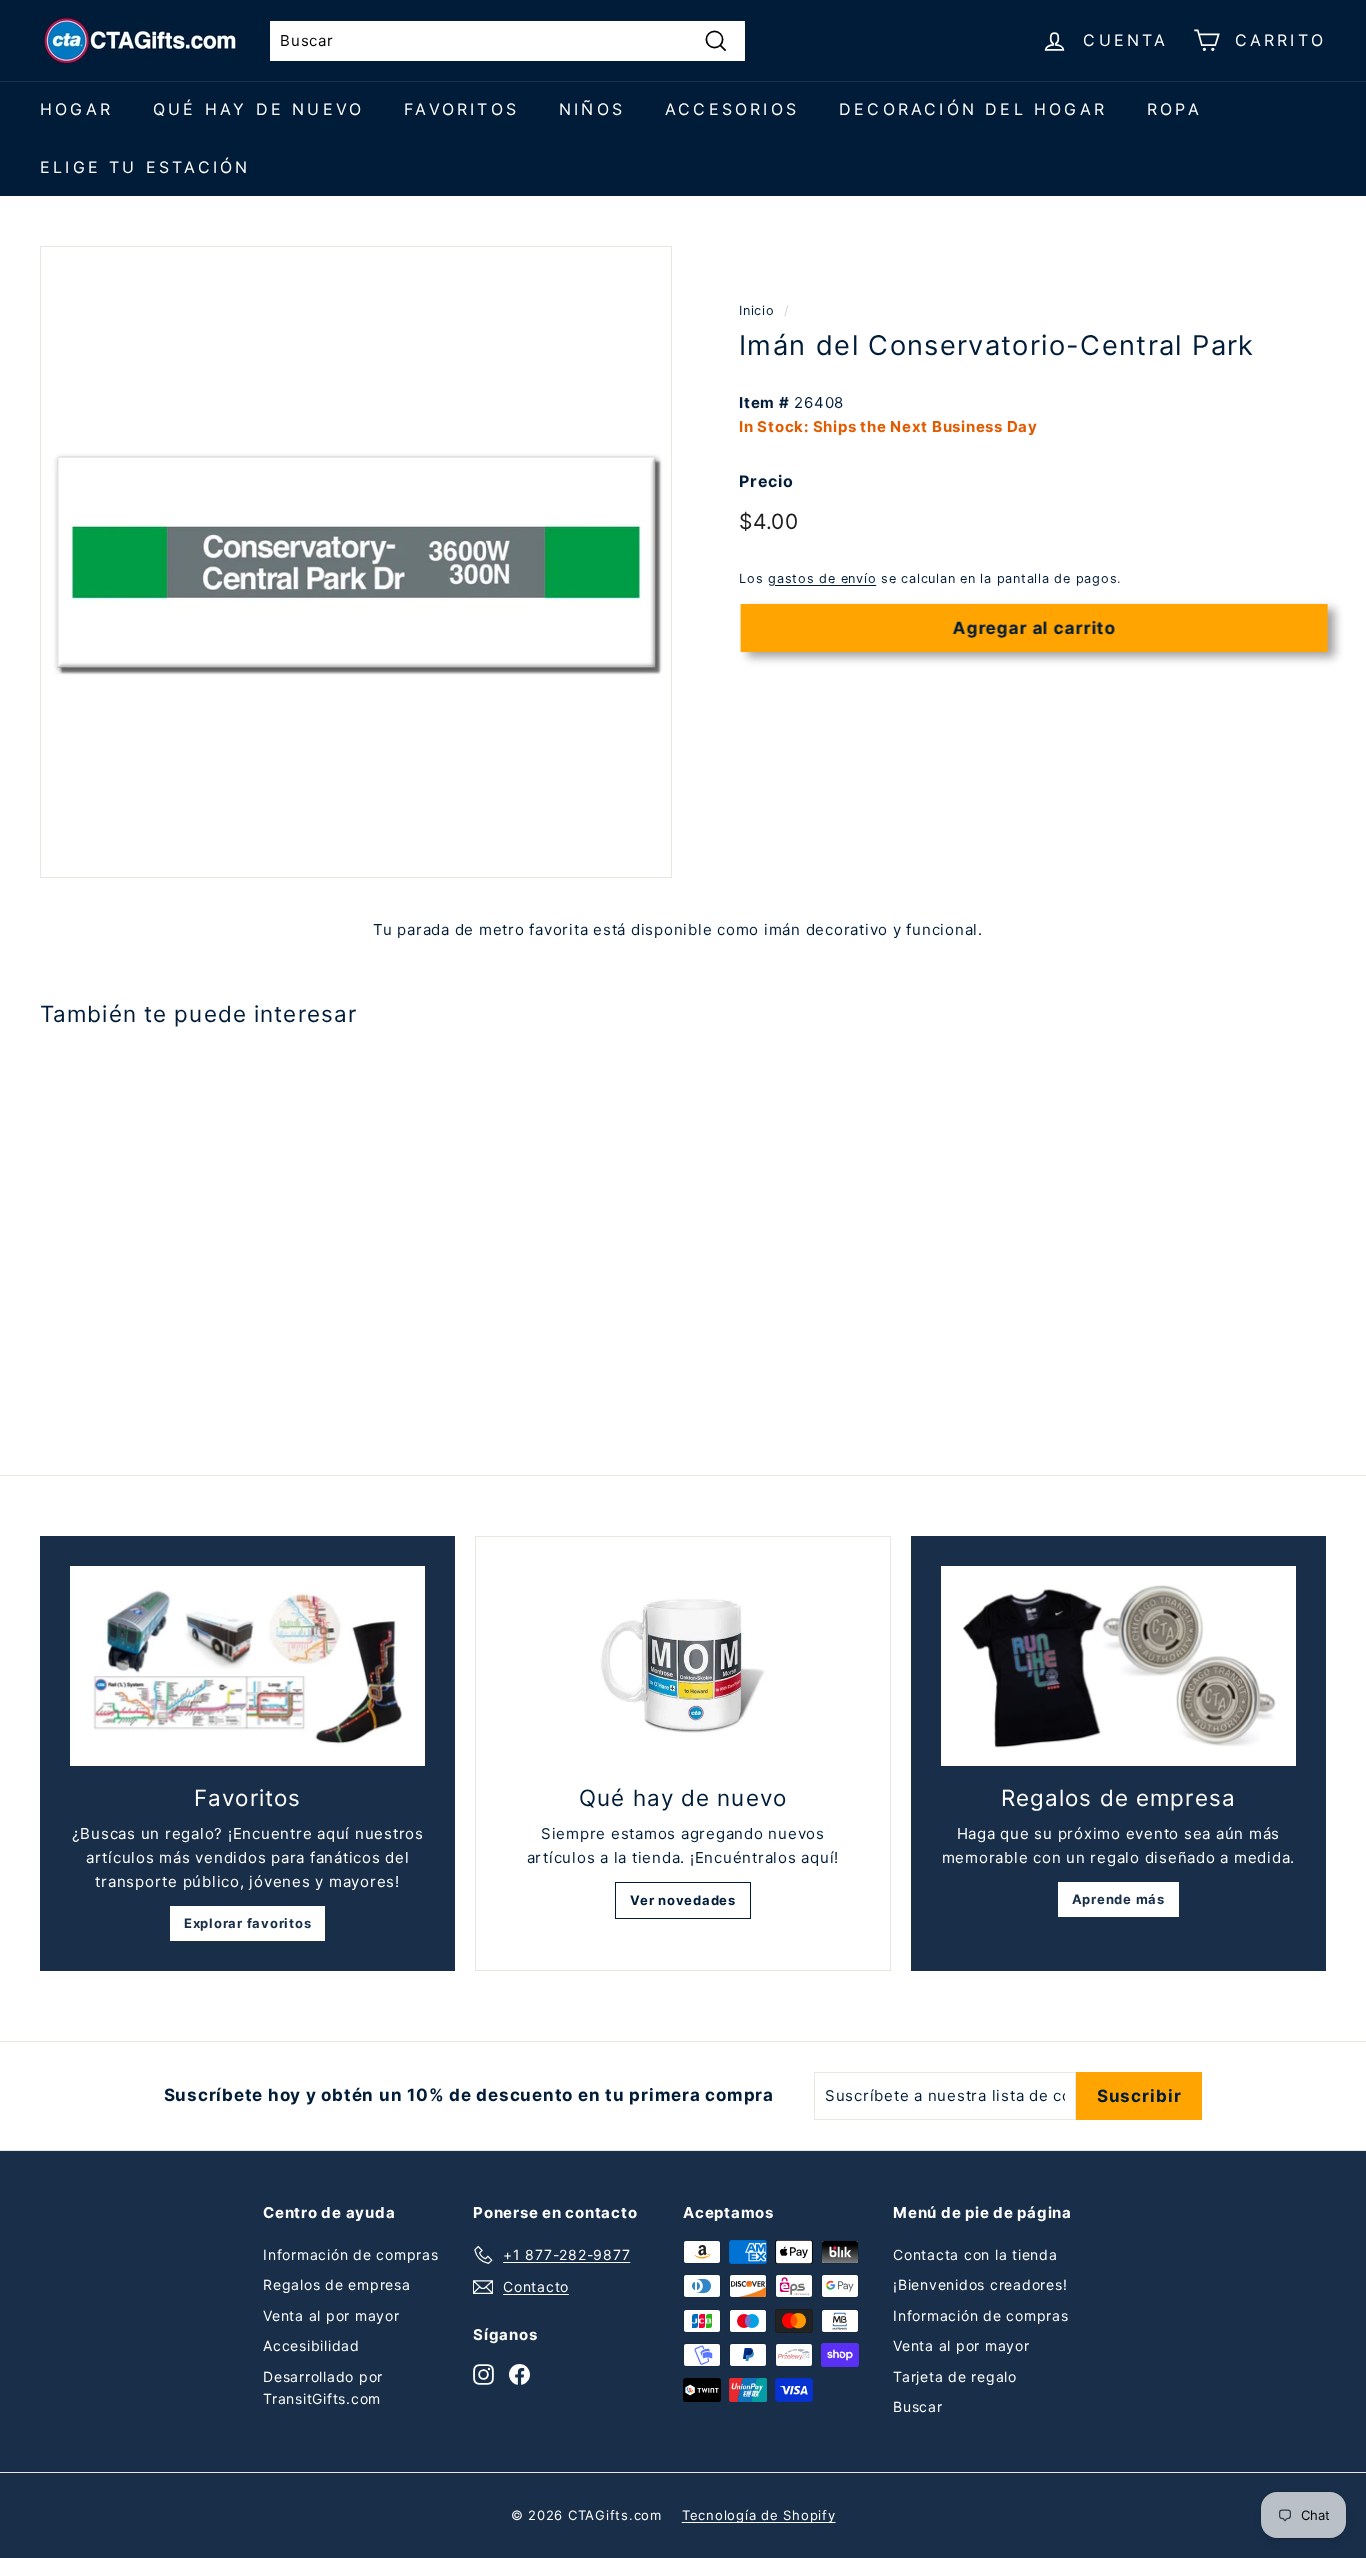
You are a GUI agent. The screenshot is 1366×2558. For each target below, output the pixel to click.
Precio (766, 481)
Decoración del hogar (973, 109)
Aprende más (1118, 1899)
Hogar (76, 109)
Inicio (757, 310)
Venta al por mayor (331, 2315)
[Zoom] (356, 562)
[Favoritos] (247, 1666)
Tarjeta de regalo (955, 2376)
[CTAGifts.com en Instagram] (483, 2373)
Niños (592, 109)
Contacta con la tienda (975, 2254)
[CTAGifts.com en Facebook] (519, 2373)
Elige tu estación (145, 167)
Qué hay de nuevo (258, 109)
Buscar (918, 2406)
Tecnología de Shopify (759, 2515)
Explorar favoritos (248, 1923)
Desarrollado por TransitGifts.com (323, 2387)
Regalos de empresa (337, 2284)
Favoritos (461, 109)
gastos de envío (822, 578)
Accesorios (732, 109)
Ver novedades (683, 1900)
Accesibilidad (311, 2345)
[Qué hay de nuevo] (682, 1666)
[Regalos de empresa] (1118, 1666)
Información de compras (351, 2254)
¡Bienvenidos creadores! (980, 2284)
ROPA (1174, 109)
